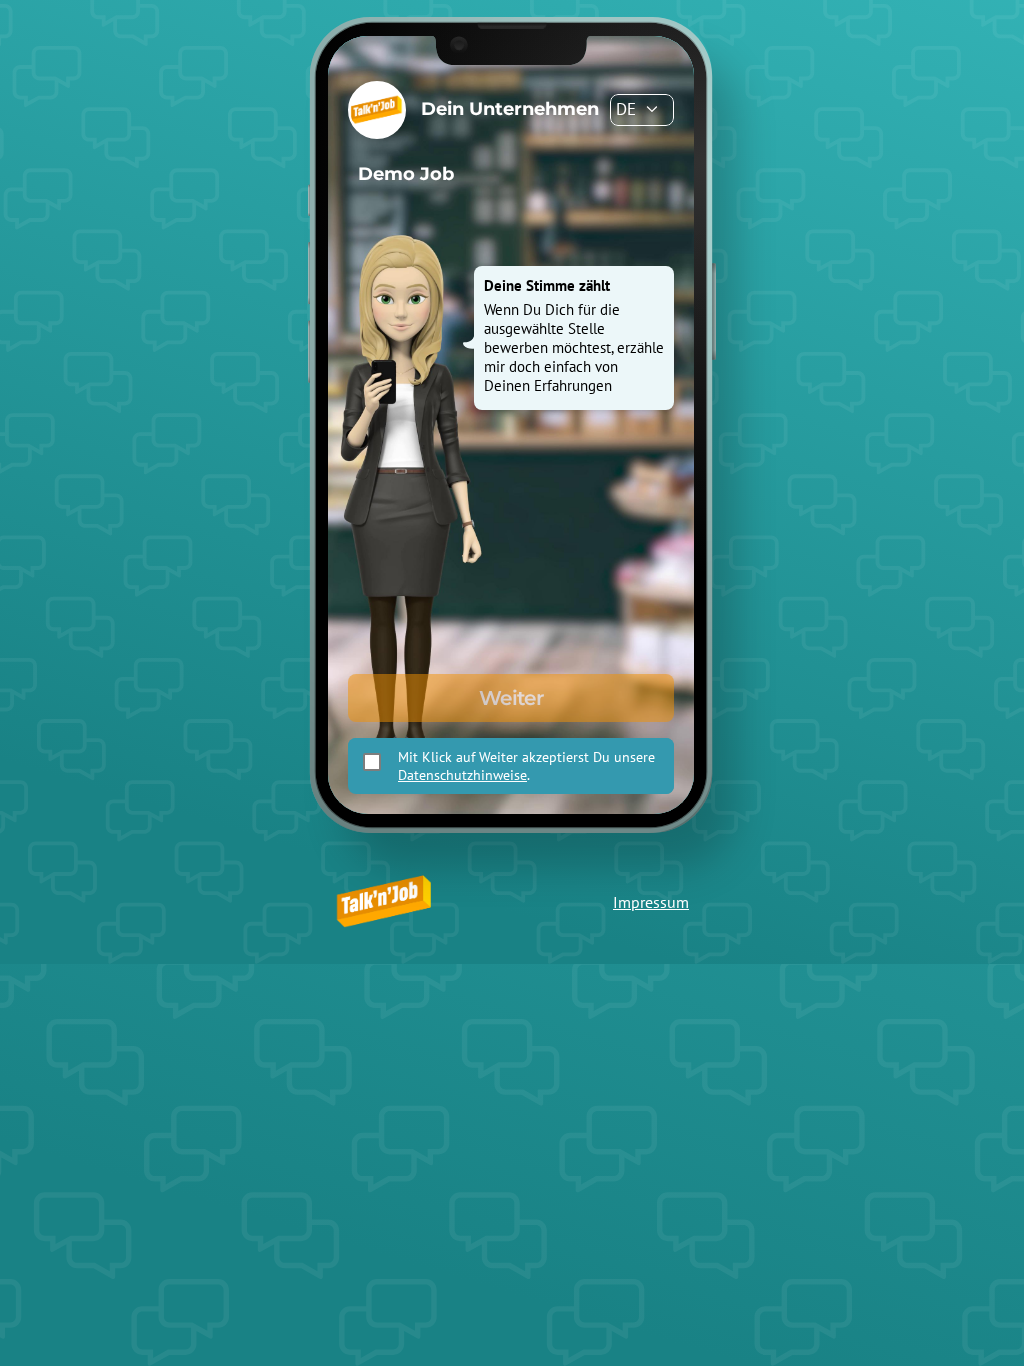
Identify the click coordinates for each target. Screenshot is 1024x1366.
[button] (642, 110)
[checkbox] (372, 762)
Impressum (651, 902)
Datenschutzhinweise (462, 775)
